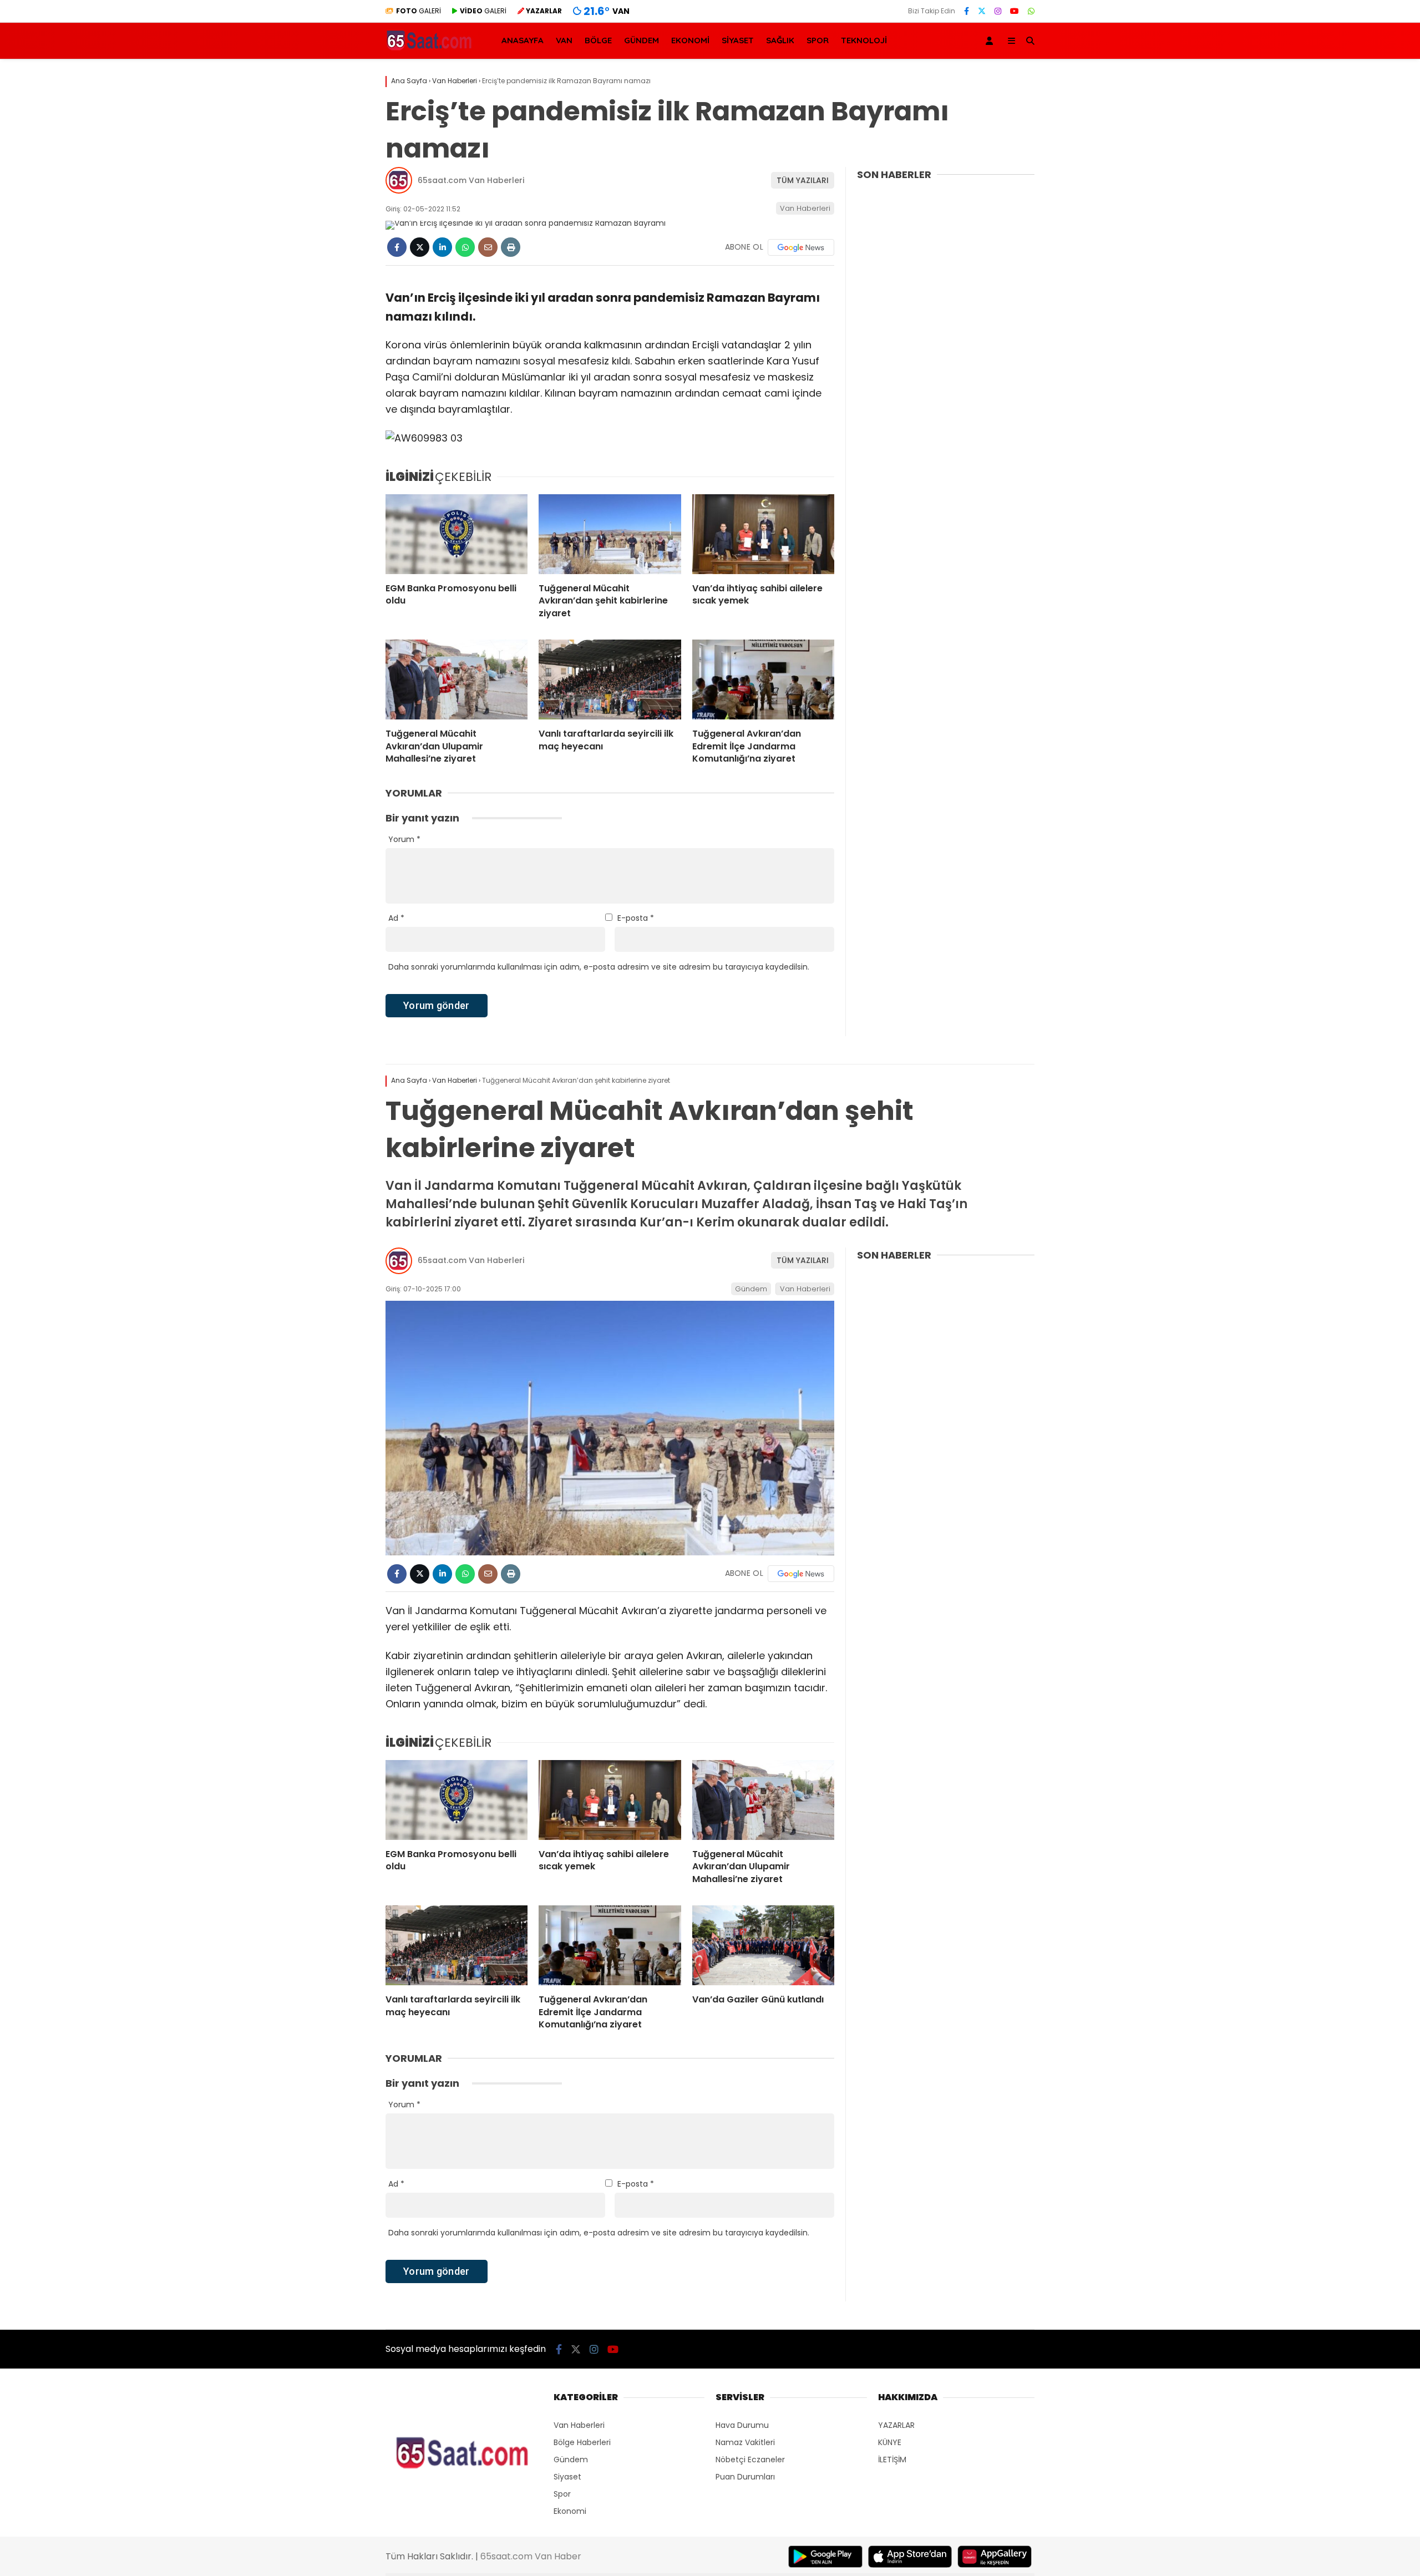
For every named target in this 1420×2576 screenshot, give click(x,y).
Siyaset (567, 2477)
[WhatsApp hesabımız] (1031, 11)
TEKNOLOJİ (864, 40)
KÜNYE (890, 2442)
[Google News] (801, 247)
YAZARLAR (896, 2425)
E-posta (636, 918)
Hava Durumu (742, 2425)
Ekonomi (570, 2511)
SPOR (818, 40)
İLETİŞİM (892, 2460)
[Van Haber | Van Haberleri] (430, 49)
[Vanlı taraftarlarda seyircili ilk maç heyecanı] (610, 680)
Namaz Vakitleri (745, 2442)
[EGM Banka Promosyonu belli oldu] (457, 534)
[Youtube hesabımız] (1015, 11)
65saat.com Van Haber (531, 2556)
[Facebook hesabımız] (967, 11)
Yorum (404, 839)
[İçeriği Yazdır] (511, 247)
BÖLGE (598, 40)
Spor (562, 2494)
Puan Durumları (745, 2477)
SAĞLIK (780, 40)
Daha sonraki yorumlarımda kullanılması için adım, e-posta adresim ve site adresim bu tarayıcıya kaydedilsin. (599, 967)
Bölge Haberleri (582, 2442)
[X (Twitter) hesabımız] (982, 11)
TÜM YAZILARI (803, 180)
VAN (564, 40)
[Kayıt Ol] (991, 41)
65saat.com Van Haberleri (471, 180)
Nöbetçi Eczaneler (750, 2460)
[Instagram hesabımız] (998, 11)
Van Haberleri (805, 208)
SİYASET (738, 40)
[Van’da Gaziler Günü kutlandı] (763, 1945)
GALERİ (419, 11)
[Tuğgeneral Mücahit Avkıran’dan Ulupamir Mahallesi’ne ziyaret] (457, 680)
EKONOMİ (690, 40)
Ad (396, 918)
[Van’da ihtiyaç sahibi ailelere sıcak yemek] (763, 534)
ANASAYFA (523, 40)
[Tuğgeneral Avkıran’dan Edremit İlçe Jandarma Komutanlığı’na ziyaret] (763, 680)
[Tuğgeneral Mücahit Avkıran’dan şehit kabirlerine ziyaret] (610, 534)
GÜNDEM (641, 40)
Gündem (751, 1289)
